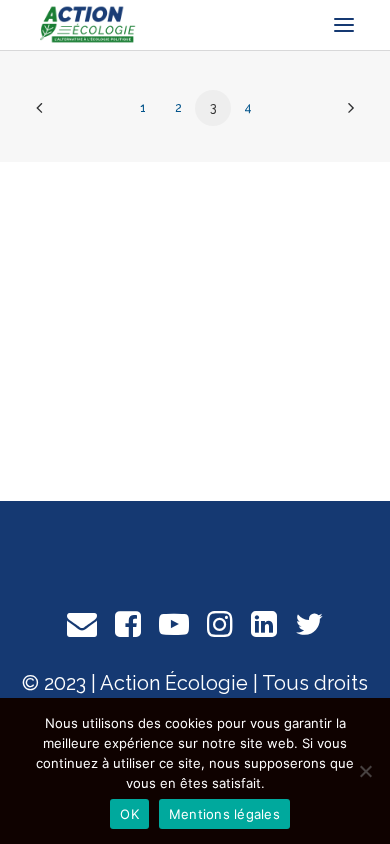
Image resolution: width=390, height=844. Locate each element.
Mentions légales (224, 814)
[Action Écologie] (87, 25)
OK (129, 814)
